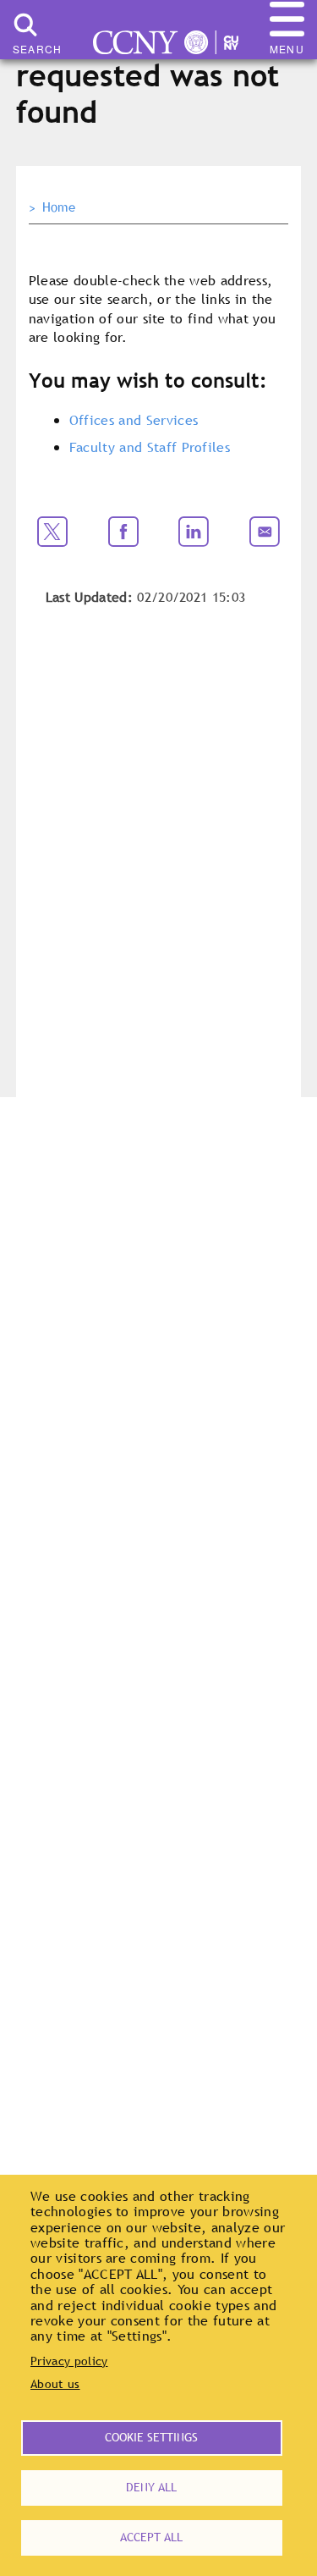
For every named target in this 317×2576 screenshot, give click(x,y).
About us (55, 2384)
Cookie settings (151, 2437)
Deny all (151, 2487)
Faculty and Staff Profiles (150, 447)
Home (59, 207)
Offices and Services (134, 420)
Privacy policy (69, 2361)
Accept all (151, 2537)
